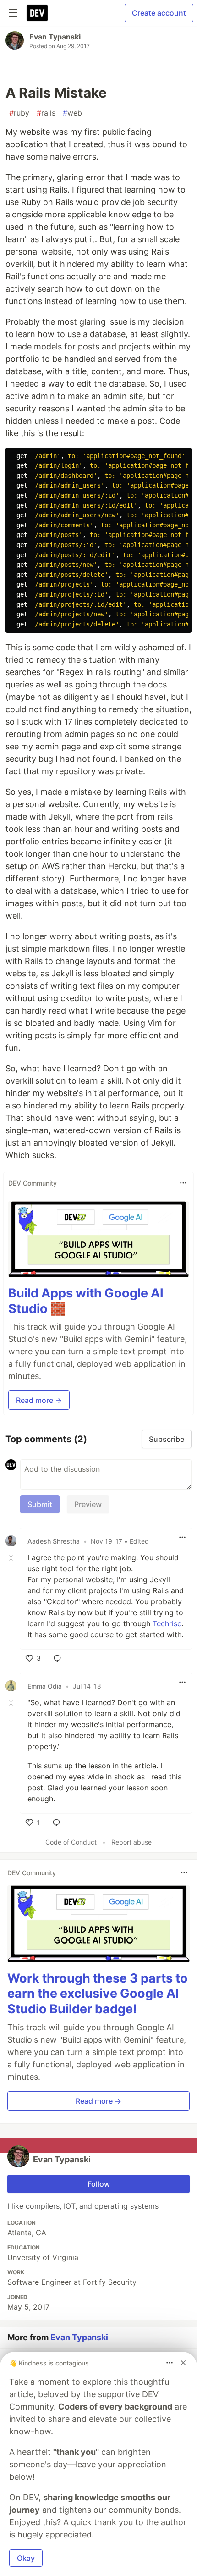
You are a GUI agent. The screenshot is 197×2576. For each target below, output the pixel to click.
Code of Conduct (71, 1842)
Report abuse (131, 1842)
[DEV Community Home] (37, 13)
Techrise (167, 1623)
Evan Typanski (55, 37)
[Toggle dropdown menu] (183, 1183)
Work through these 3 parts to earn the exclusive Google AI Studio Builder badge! (98, 1994)
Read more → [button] (39, 1400)
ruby (19, 113)
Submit (40, 1504)
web (72, 113)
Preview (88, 1504)
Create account (159, 13)
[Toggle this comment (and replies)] (12, 1557)
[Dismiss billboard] (183, 2363)
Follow (99, 2184)
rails (46, 113)
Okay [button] (26, 2558)
